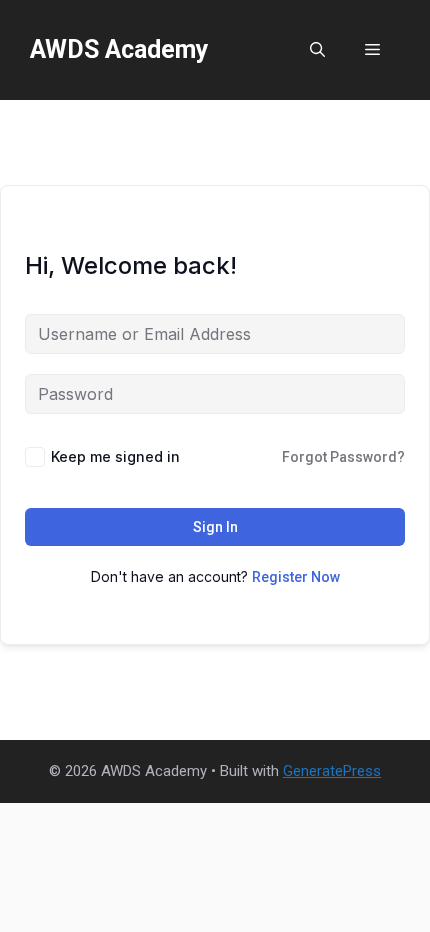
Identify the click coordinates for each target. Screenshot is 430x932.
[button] (317, 50)
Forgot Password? (343, 457)
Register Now (296, 577)
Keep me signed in (115, 456)
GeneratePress (332, 771)
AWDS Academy (119, 49)
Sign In (215, 527)
